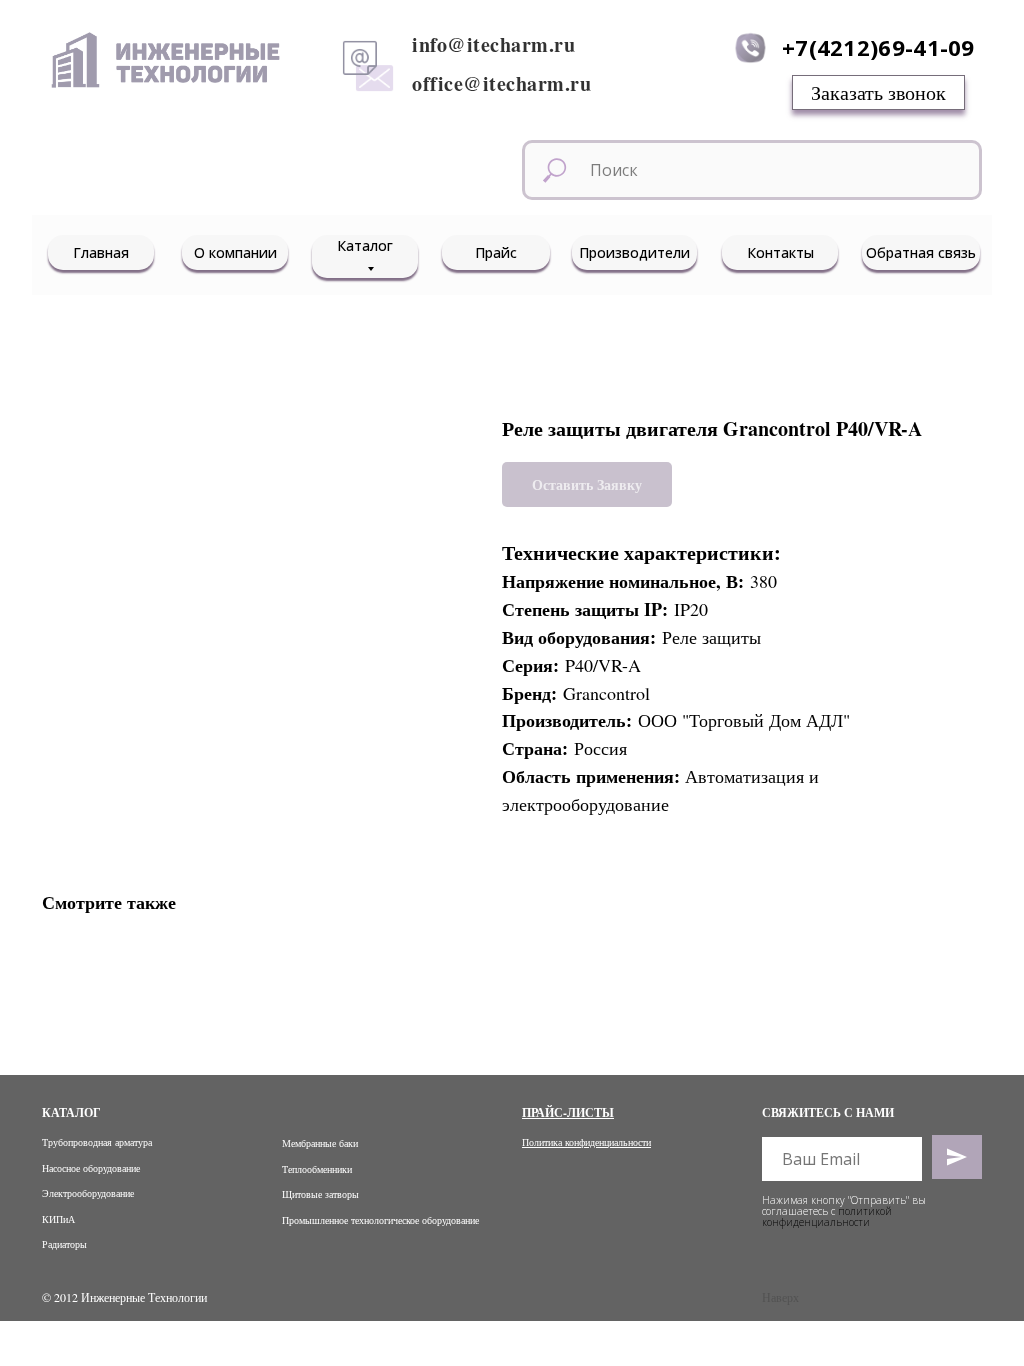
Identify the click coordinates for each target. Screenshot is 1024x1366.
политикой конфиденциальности (827, 1216)
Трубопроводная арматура (97, 1142)
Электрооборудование (88, 1193)
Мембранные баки (320, 1143)
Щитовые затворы (320, 1194)
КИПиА (58, 1219)
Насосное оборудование (91, 1168)
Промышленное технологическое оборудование (380, 1220)
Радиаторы (64, 1244)
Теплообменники (317, 1169)
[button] (878, 92)
